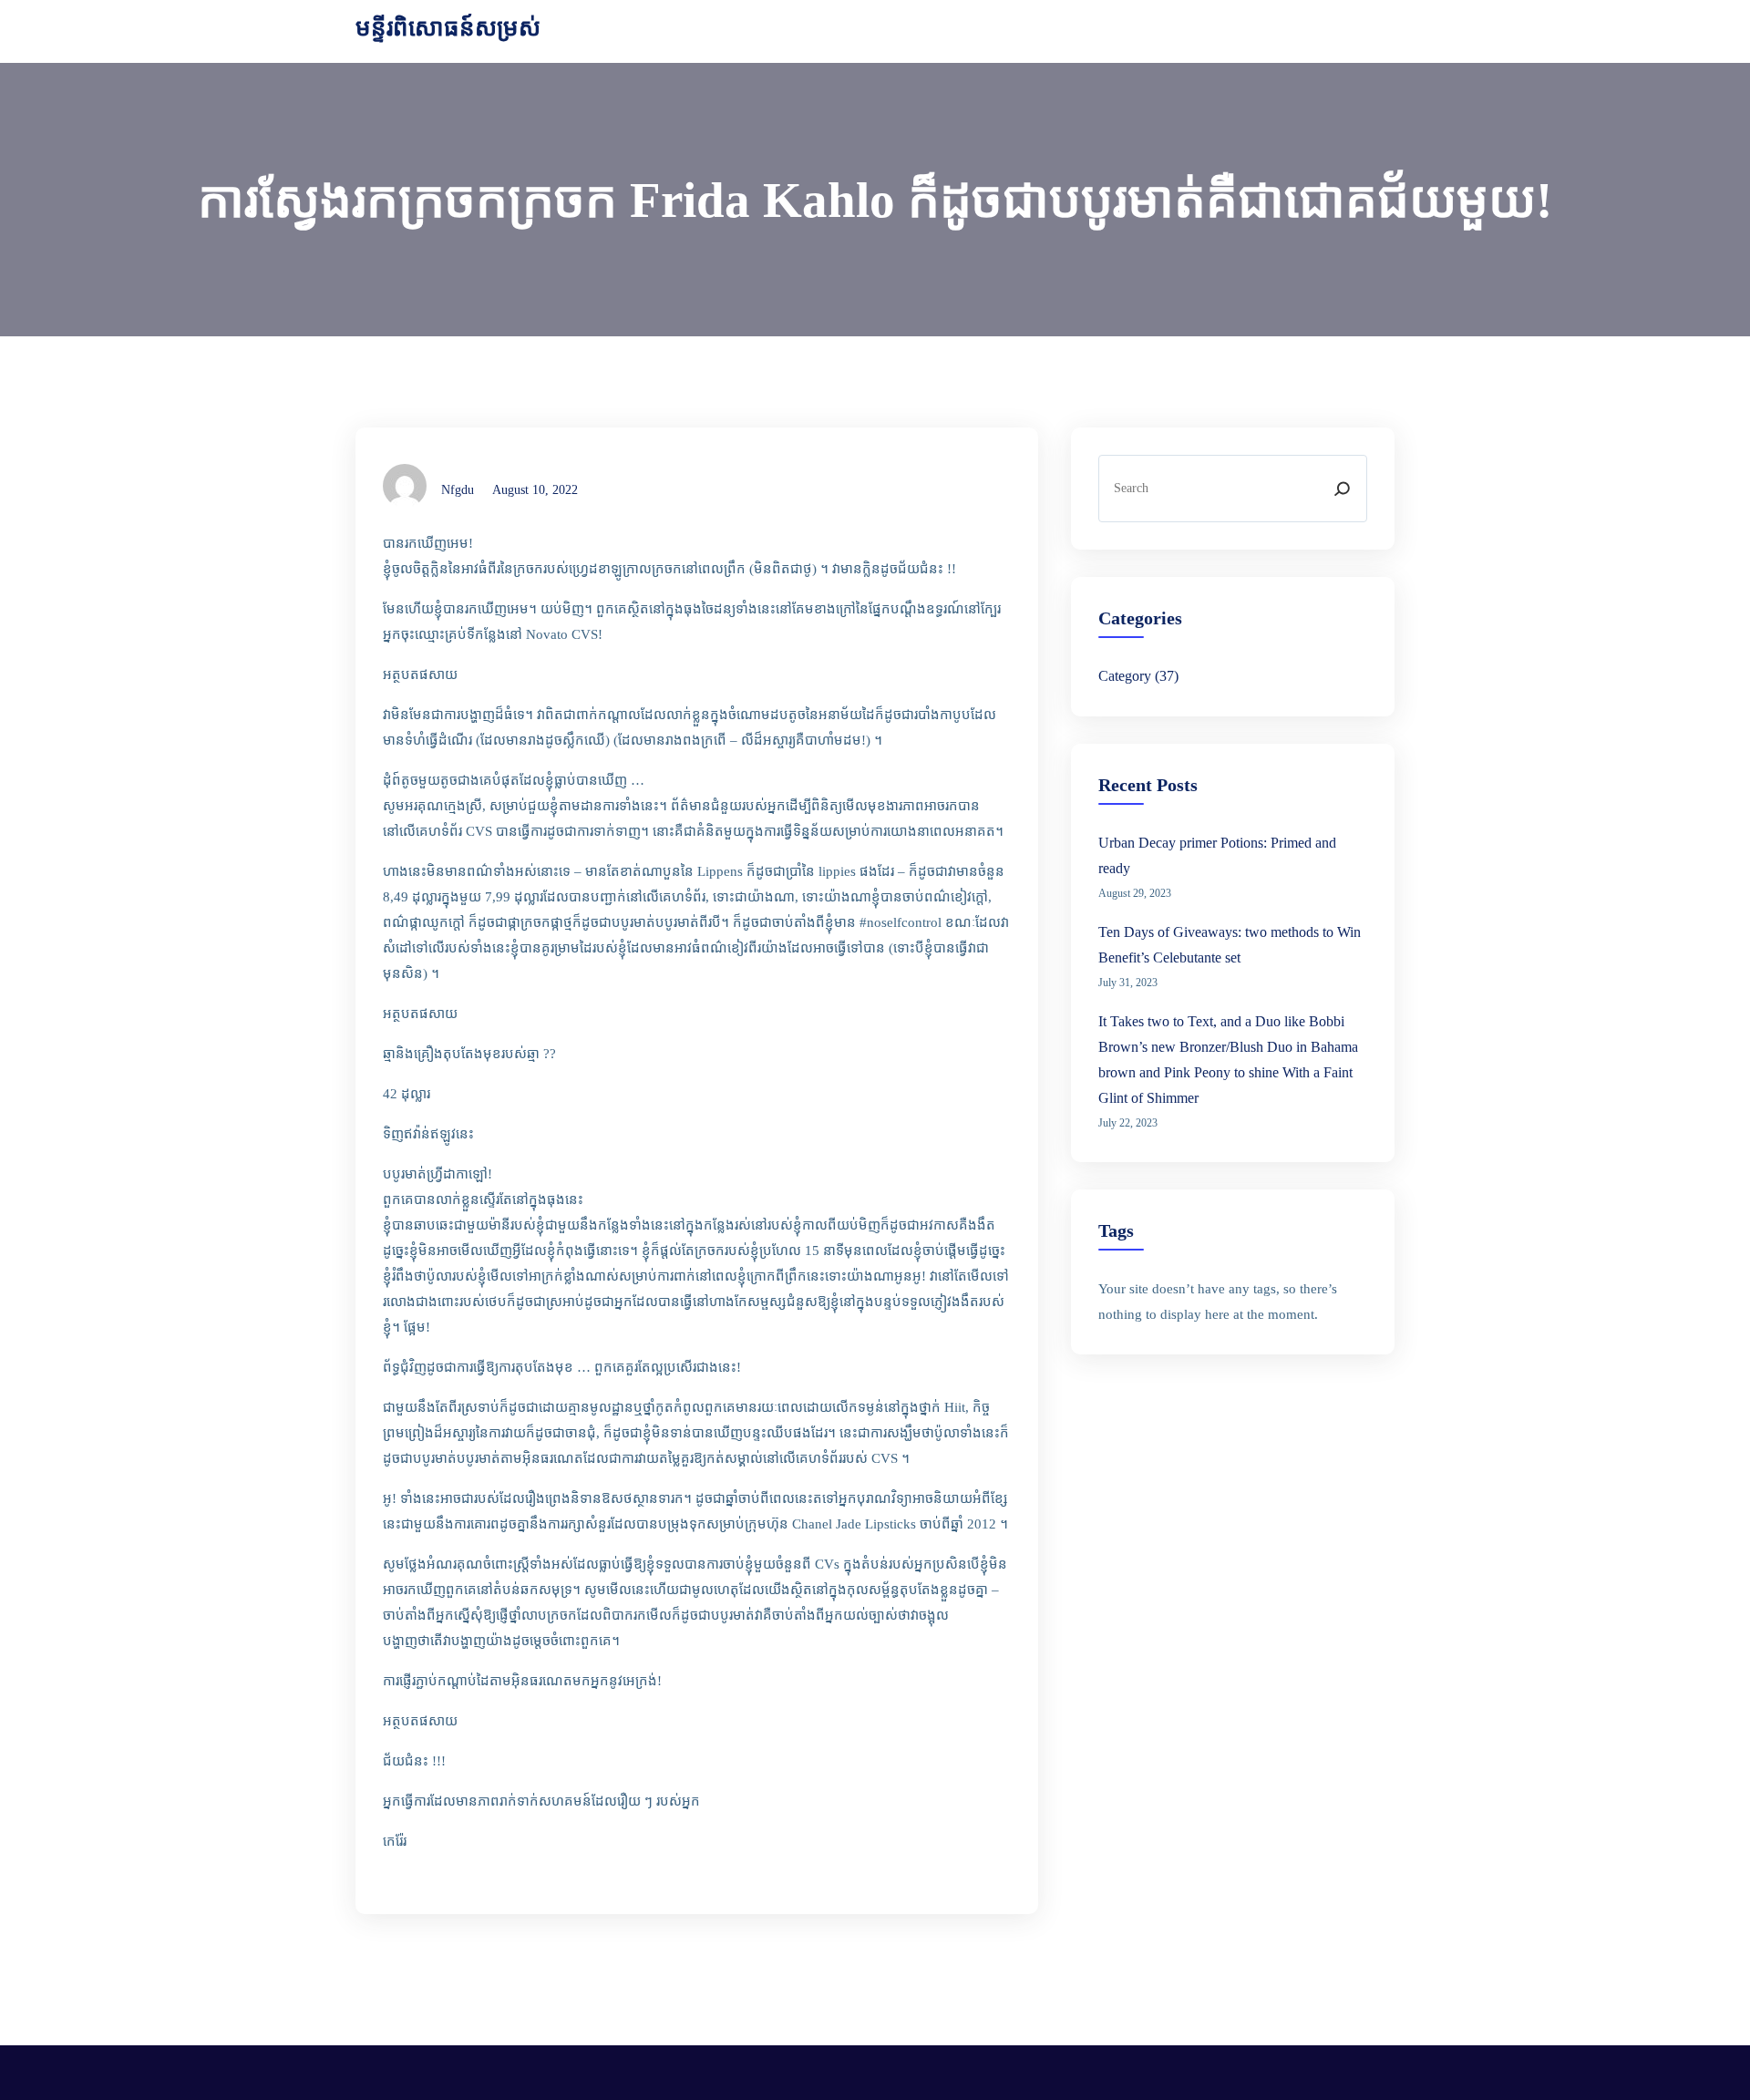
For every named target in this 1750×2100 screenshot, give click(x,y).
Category (1125, 676)
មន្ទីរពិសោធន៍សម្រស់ (448, 28)
